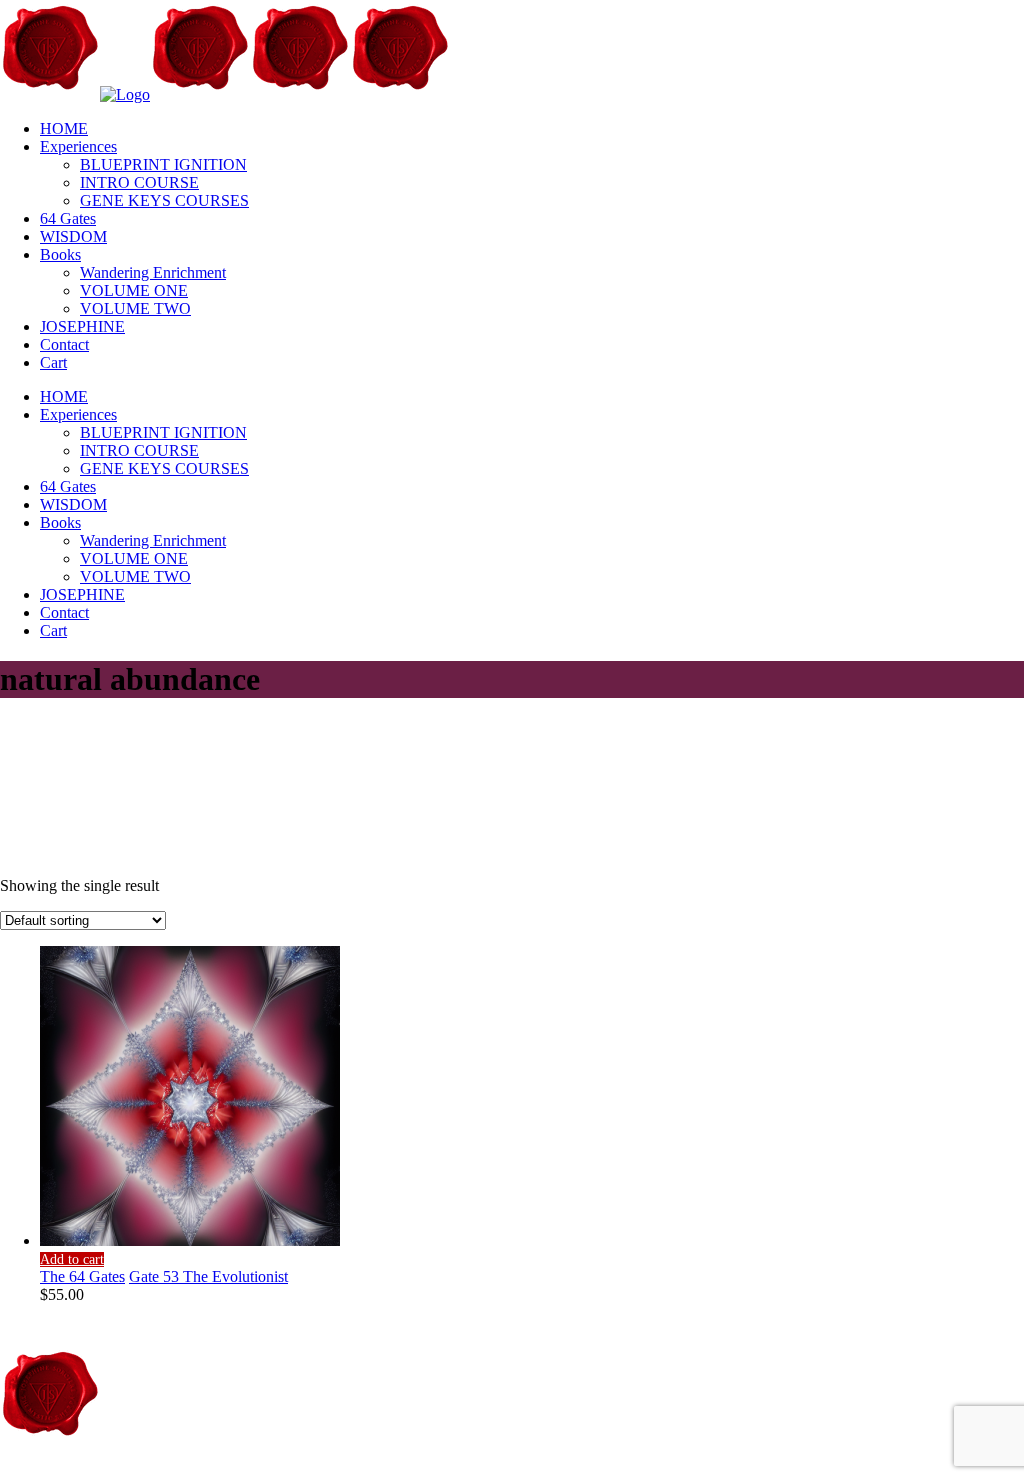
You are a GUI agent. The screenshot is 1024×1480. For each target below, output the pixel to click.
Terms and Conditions (348, 1470)
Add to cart (72, 1259)
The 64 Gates (82, 1276)
